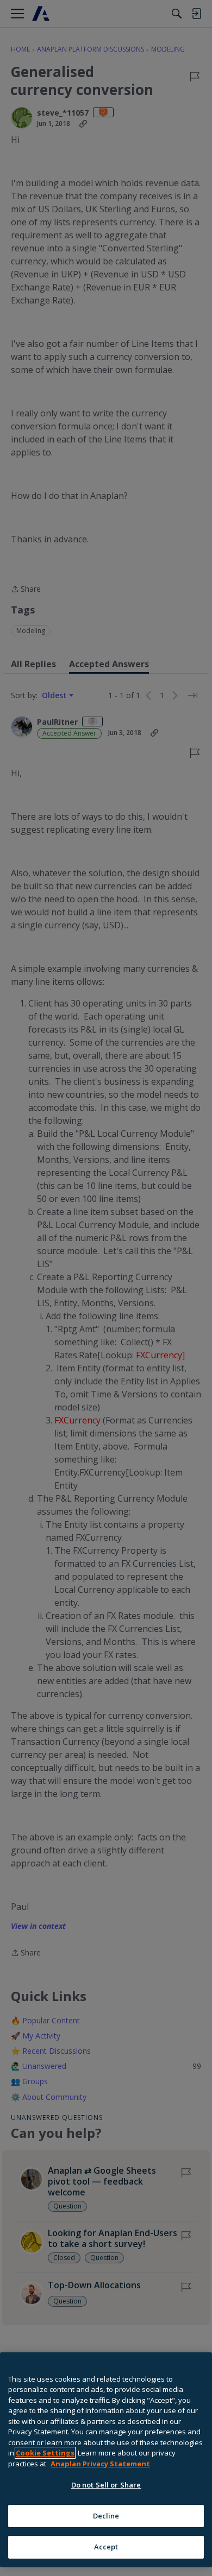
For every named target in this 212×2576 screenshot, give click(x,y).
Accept (106, 2547)
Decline (106, 2516)
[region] (106, 2460)
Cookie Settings (45, 2453)
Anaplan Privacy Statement (100, 2464)
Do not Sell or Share (106, 2485)
